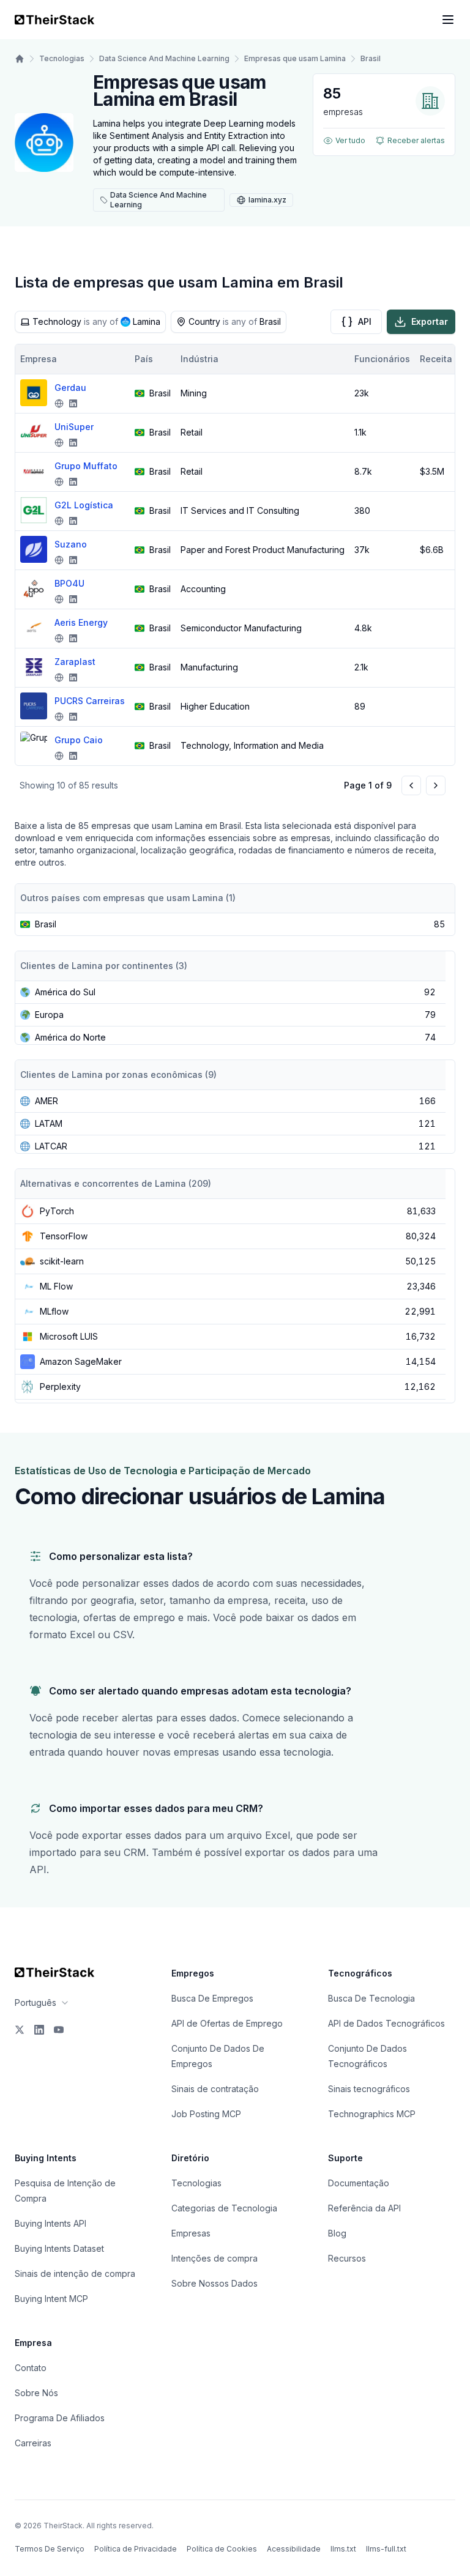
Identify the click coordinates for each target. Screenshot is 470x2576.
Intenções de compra (214, 2258)
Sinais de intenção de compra (75, 2273)
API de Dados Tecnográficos (386, 2023)
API (365, 321)
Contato (31, 2368)
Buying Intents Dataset (59, 2248)
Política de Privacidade (136, 2549)
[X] (20, 2030)
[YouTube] (59, 2030)
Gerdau (70, 388)
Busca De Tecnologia (371, 1998)
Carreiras (33, 2443)
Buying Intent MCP (51, 2299)
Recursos (347, 2258)
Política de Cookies (222, 2549)
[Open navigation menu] (448, 20)
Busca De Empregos (212, 1998)
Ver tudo (350, 140)
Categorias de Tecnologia (224, 2208)
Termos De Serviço (50, 2549)
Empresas (191, 2233)
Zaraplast (75, 662)
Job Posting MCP (206, 2114)
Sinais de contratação (215, 2089)
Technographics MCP (372, 2114)
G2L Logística (84, 505)
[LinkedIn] (39, 2030)
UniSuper (74, 427)
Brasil (371, 58)
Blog (337, 2233)
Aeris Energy (81, 622)
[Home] (20, 59)
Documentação (359, 2183)
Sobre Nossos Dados (214, 2283)
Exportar (430, 321)
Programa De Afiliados (60, 2418)
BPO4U (69, 583)
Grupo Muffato (86, 466)
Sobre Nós (36, 2393)
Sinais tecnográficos (369, 2089)
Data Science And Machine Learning (164, 58)
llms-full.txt (386, 2549)
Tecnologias (62, 58)
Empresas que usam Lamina (295, 58)
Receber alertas (416, 140)
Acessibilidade (294, 2549)
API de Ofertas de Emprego (227, 2023)
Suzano (71, 544)
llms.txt (343, 2549)
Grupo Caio (79, 740)
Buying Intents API (50, 2223)
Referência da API (364, 2208)
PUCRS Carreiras (90, 701)
